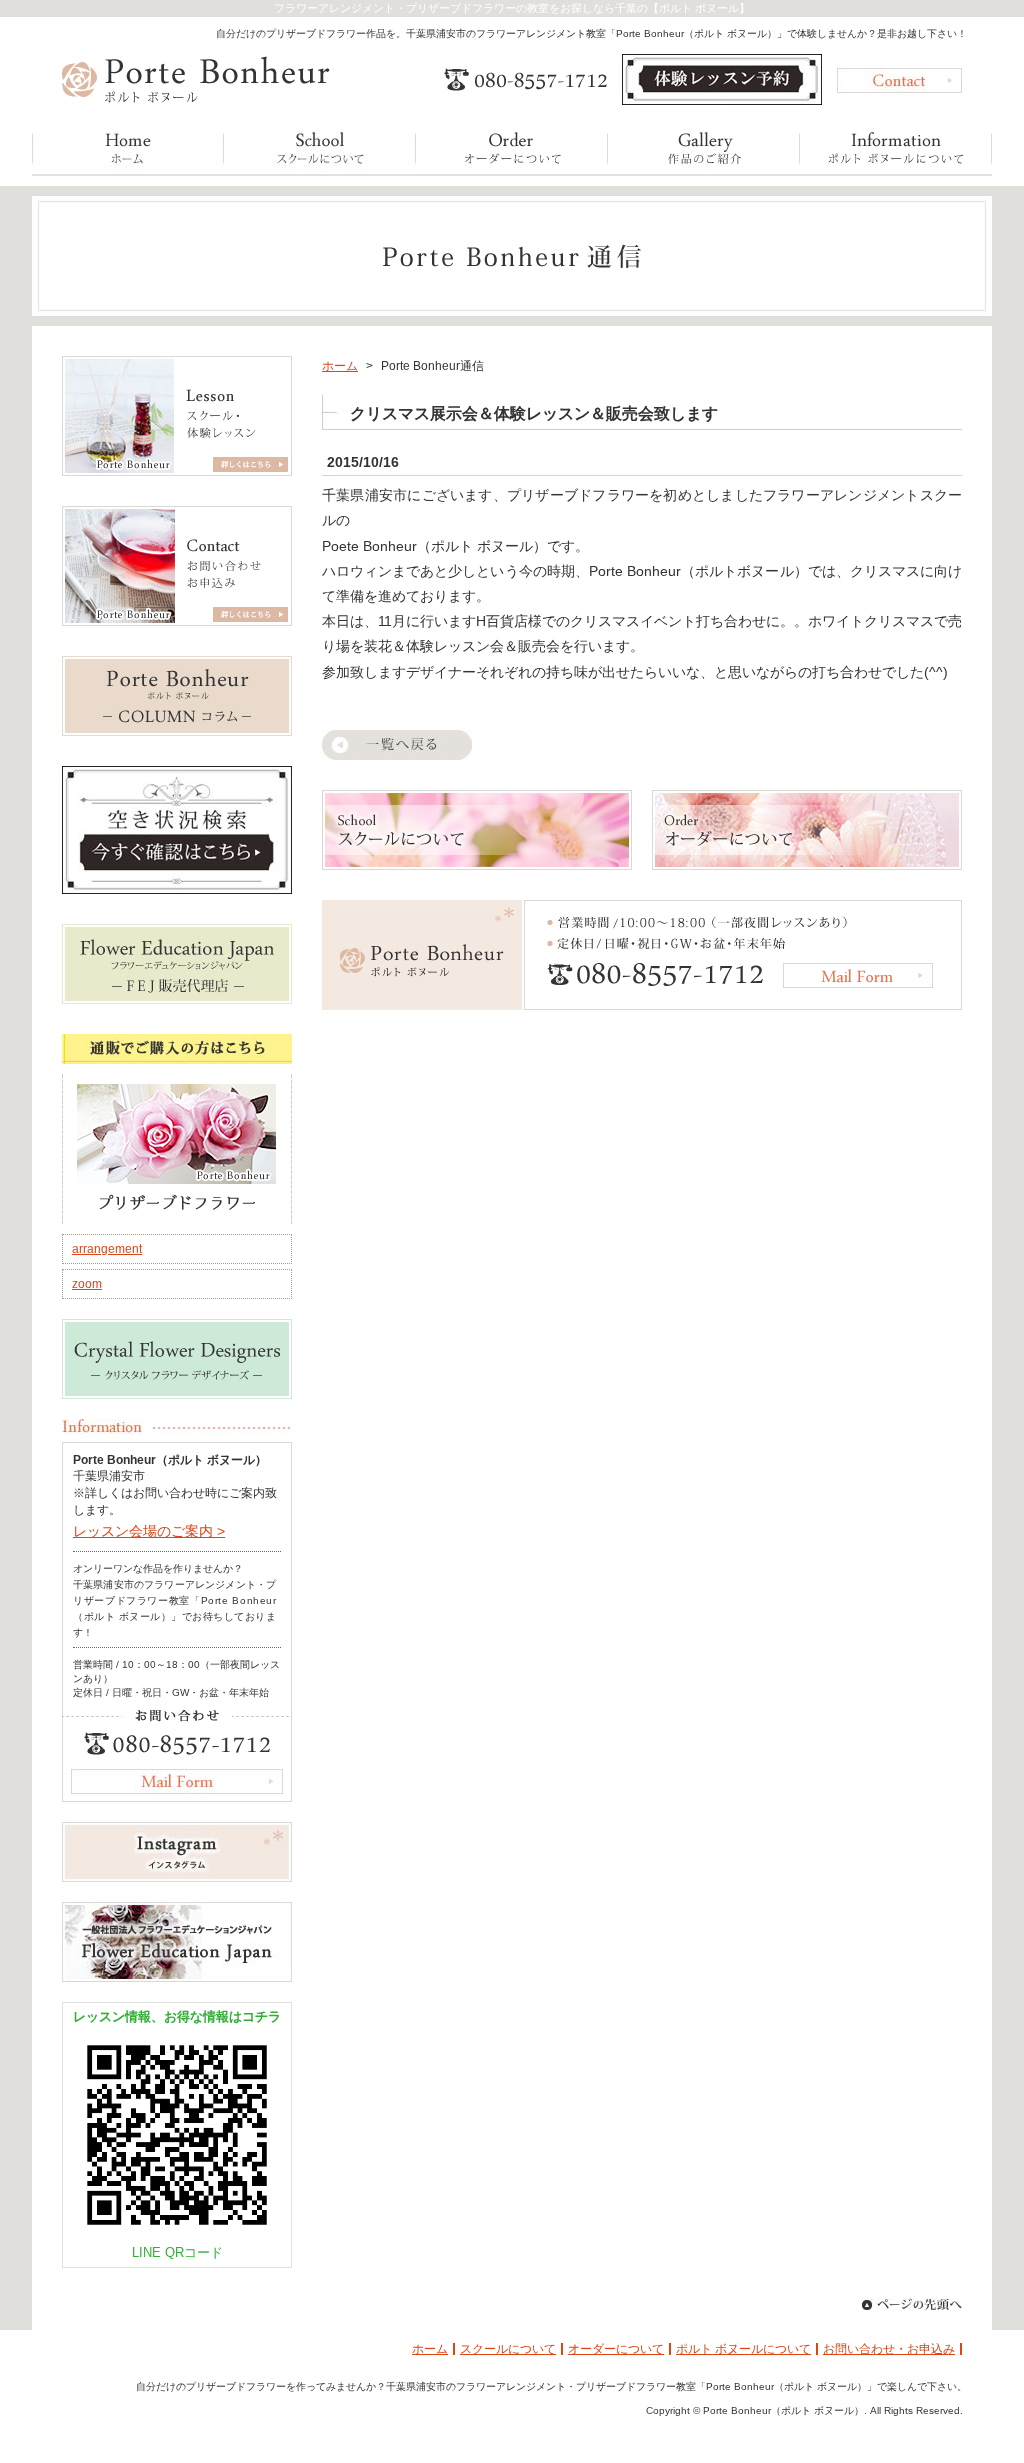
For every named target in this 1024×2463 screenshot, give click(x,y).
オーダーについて (616, 2349)
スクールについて (508, 2349)
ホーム (340, 366)
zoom (87, 1284)
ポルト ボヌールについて (743, 2349)
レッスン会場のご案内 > (149, 1531)
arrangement (107, 1249)
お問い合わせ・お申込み (889, 2349)
